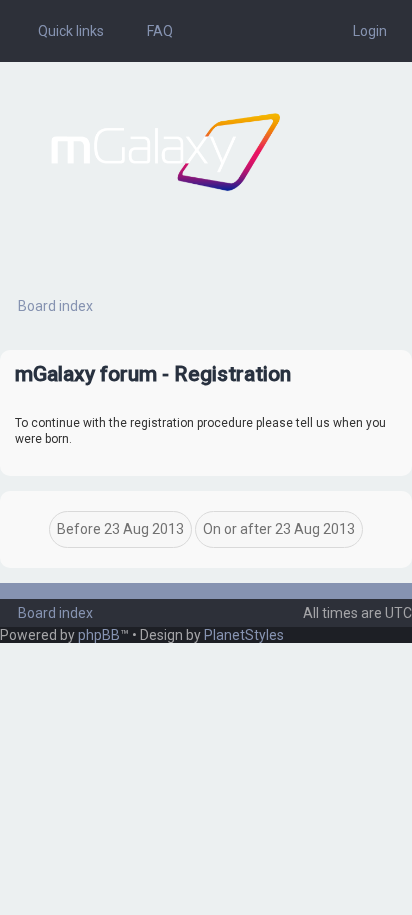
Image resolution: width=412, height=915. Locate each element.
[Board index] (165, 152)
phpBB (99, 635)
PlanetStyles (244, 635)
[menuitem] (151, 31)
